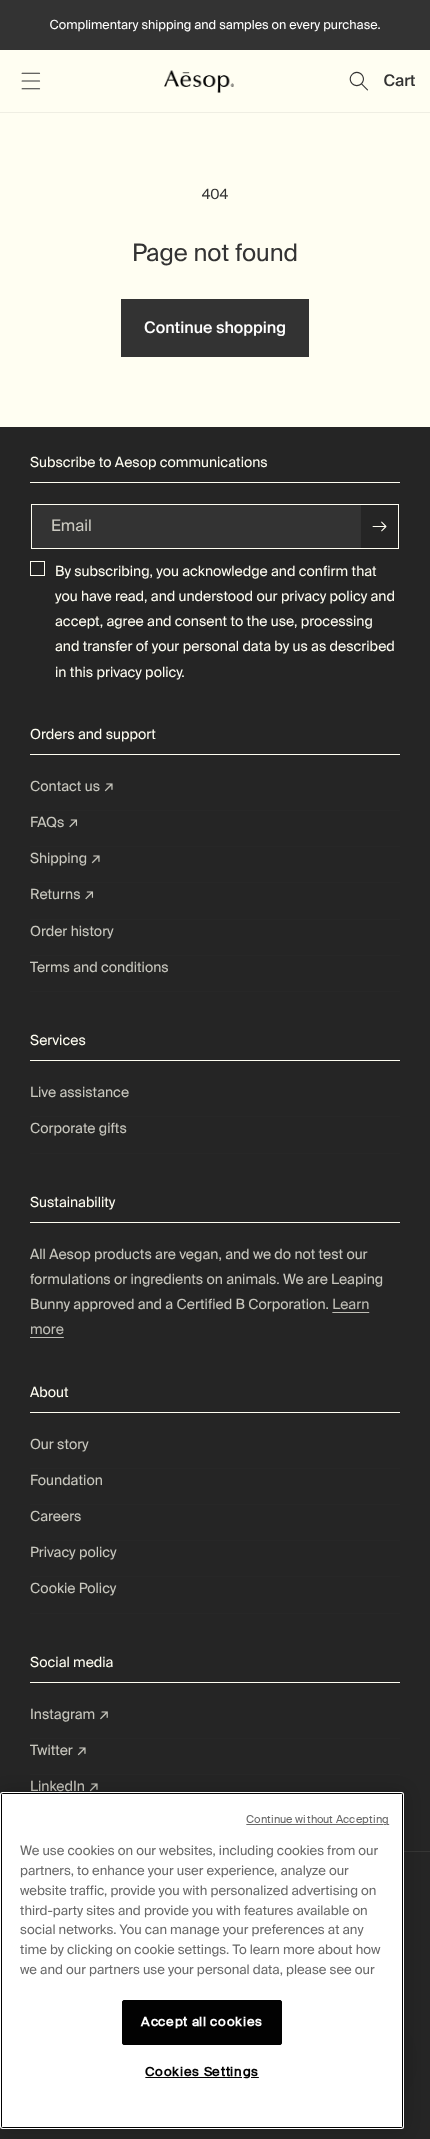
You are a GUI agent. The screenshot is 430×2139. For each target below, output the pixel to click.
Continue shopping (215, 327)
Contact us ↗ (72, 787)
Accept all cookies (202, 2021)
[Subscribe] (380, 526)
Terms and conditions (99, 968)
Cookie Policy (73, 1589)
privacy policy (324, 597)
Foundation (66, 1481)
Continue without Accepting (317, 1819)
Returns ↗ (62, 895)
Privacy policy (73, 1553)
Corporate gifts (78, 1129)
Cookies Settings (202, 2071)
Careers (55, 1517)
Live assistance (79, 1093)
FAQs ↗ (54, 823)
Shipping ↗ (66, 859)
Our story (59, 1445)
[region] (202, 1960)
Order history (72, 932)
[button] (30, 81)
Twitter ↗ (58, 1751)
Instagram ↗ (70, 1715)
